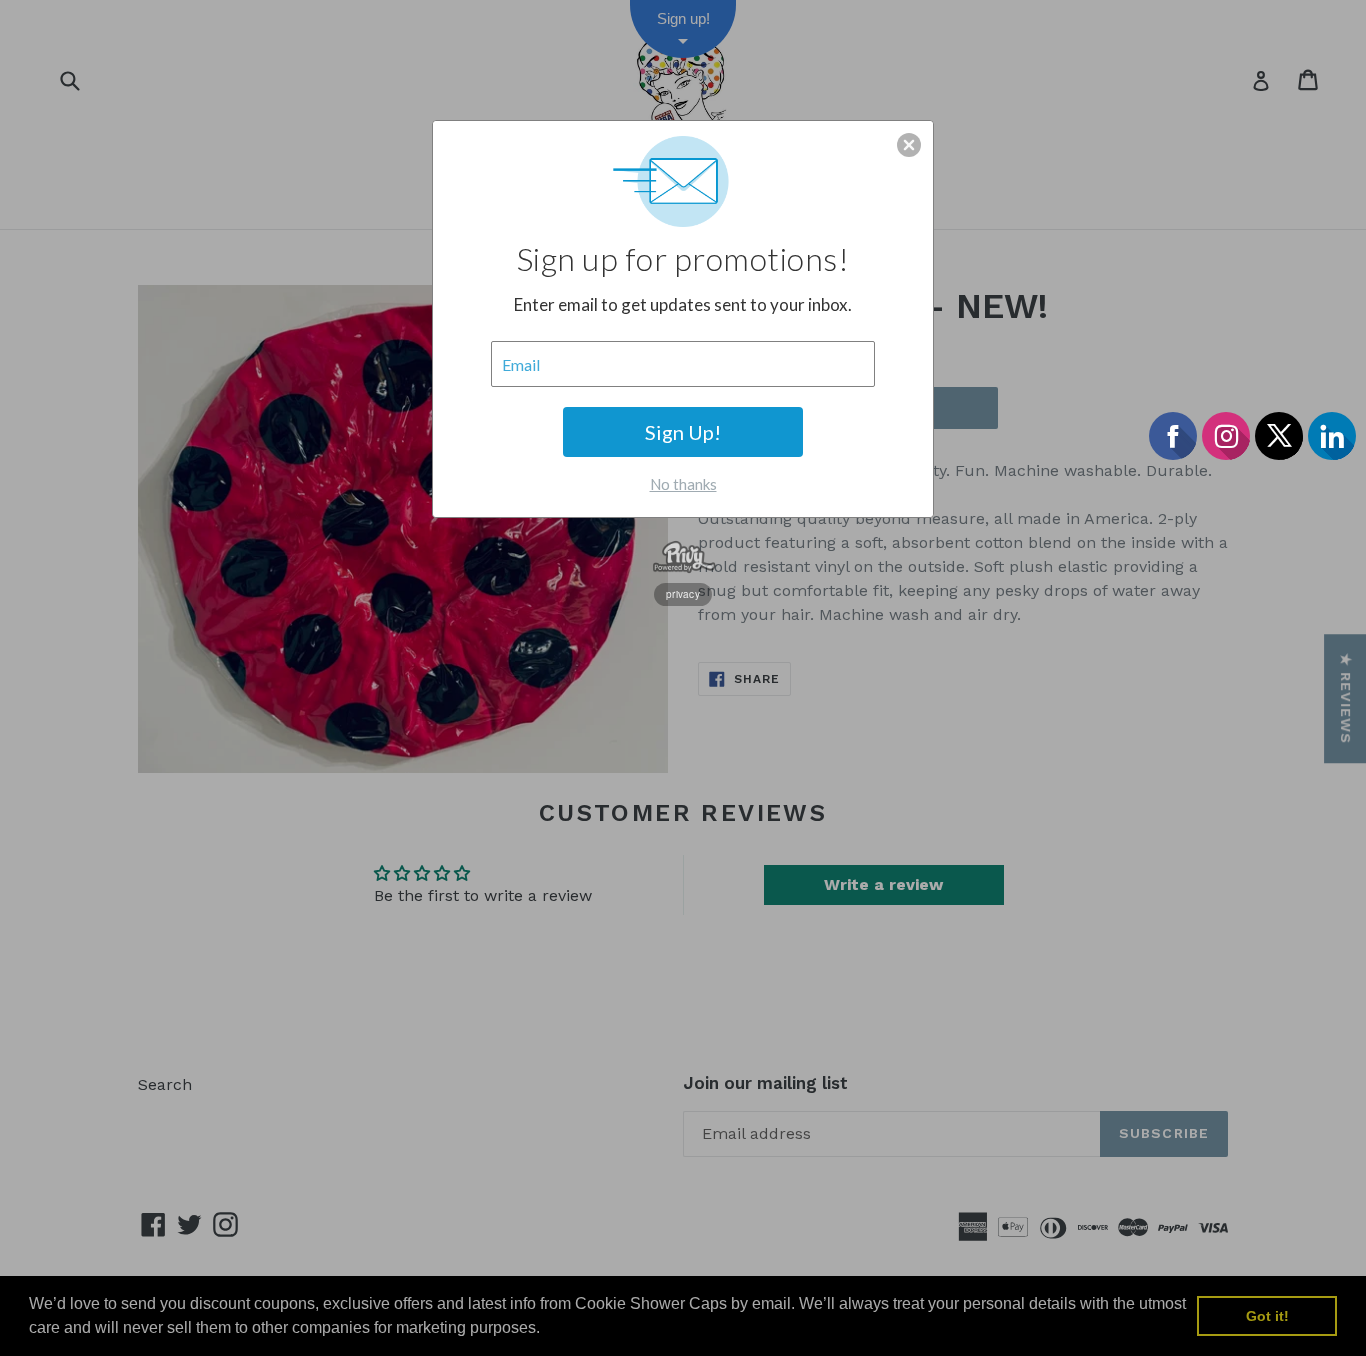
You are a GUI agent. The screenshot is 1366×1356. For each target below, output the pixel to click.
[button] (909, 145)
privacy (683, 594)
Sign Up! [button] (683, 432)
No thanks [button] (683, 484)
